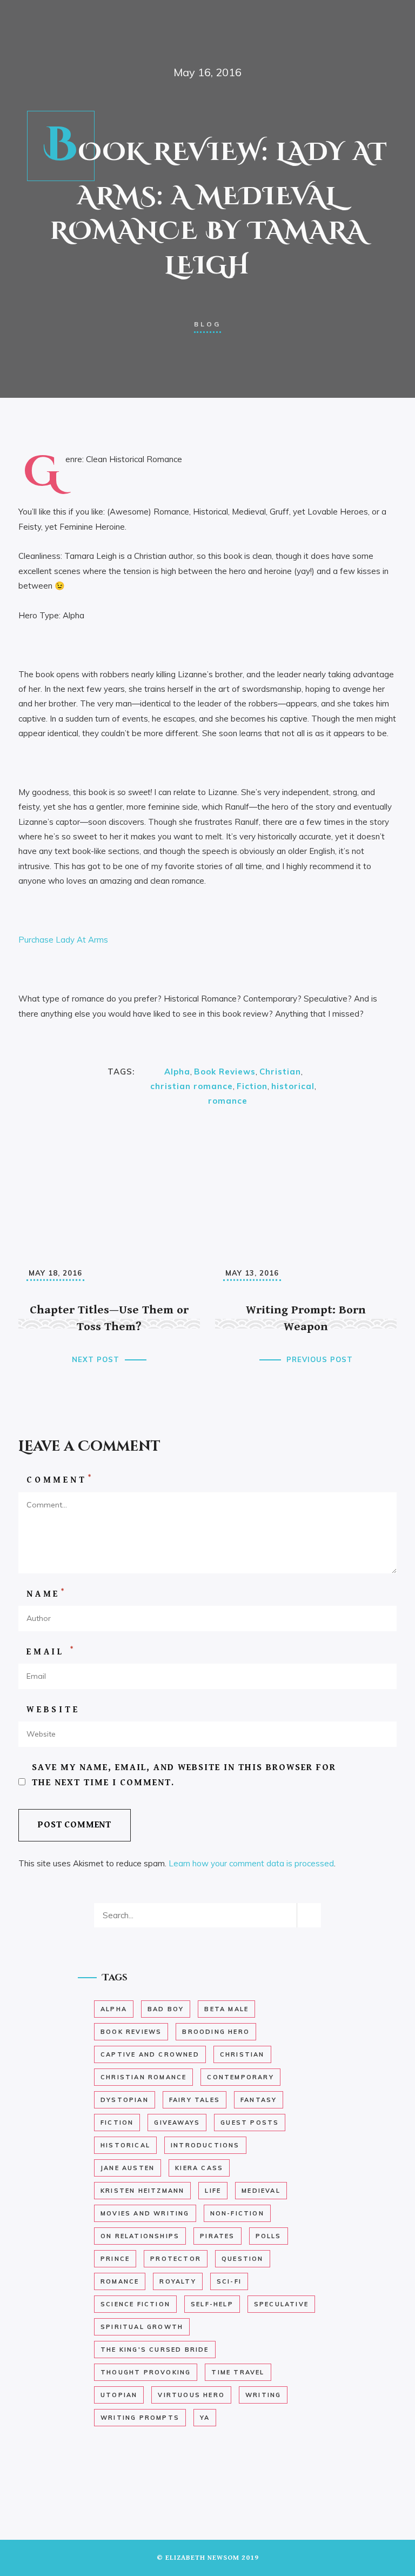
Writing (263, 2395)
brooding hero (216, 2032)
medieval (261, 2191)
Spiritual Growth (142, 2327)
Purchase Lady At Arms (63, 940)
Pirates (217, 2236)
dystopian (125, 2100)
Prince (115, 2259)
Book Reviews (225, 1072)
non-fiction (237, 2213)
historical (293, 1086)
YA (205, 2418)
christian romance (192, 1086)
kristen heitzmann (142, 2191)
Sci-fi (229, 2281)
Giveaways (177, 2123)
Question (243, 2259)
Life (213, 2191)
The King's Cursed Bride (155, 2350)
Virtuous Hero (191, 2395)
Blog (207, 324)
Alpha (177, 1072)
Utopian (119, 2395)
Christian (280, 1072)
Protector (176, 2259)
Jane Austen (128, 2168)
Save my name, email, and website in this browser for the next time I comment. (184, 1775)
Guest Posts (250, 2123)
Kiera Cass (199, 2168)
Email (51, 1651)
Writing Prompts (140, 2418)
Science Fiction (135, 2304)
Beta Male (226, 2009)
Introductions (205, 2145)
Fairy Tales (195, 2100)
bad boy (166, 2009)
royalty (178, 2281)
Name (46, 1594)
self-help (212, 2304)
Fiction (252, 1086)
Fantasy (259, 2100)
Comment (60, 1480)
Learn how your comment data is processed (251, 1863)
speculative (281, 2304)
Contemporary (240, 2077)
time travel (238, 2372)
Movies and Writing (145, 2213)
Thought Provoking (146, 2372)
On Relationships (140, 2236)
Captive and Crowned (150, 2054)
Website (53, 1710)
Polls (269, 2236)
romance (228, 1101)
